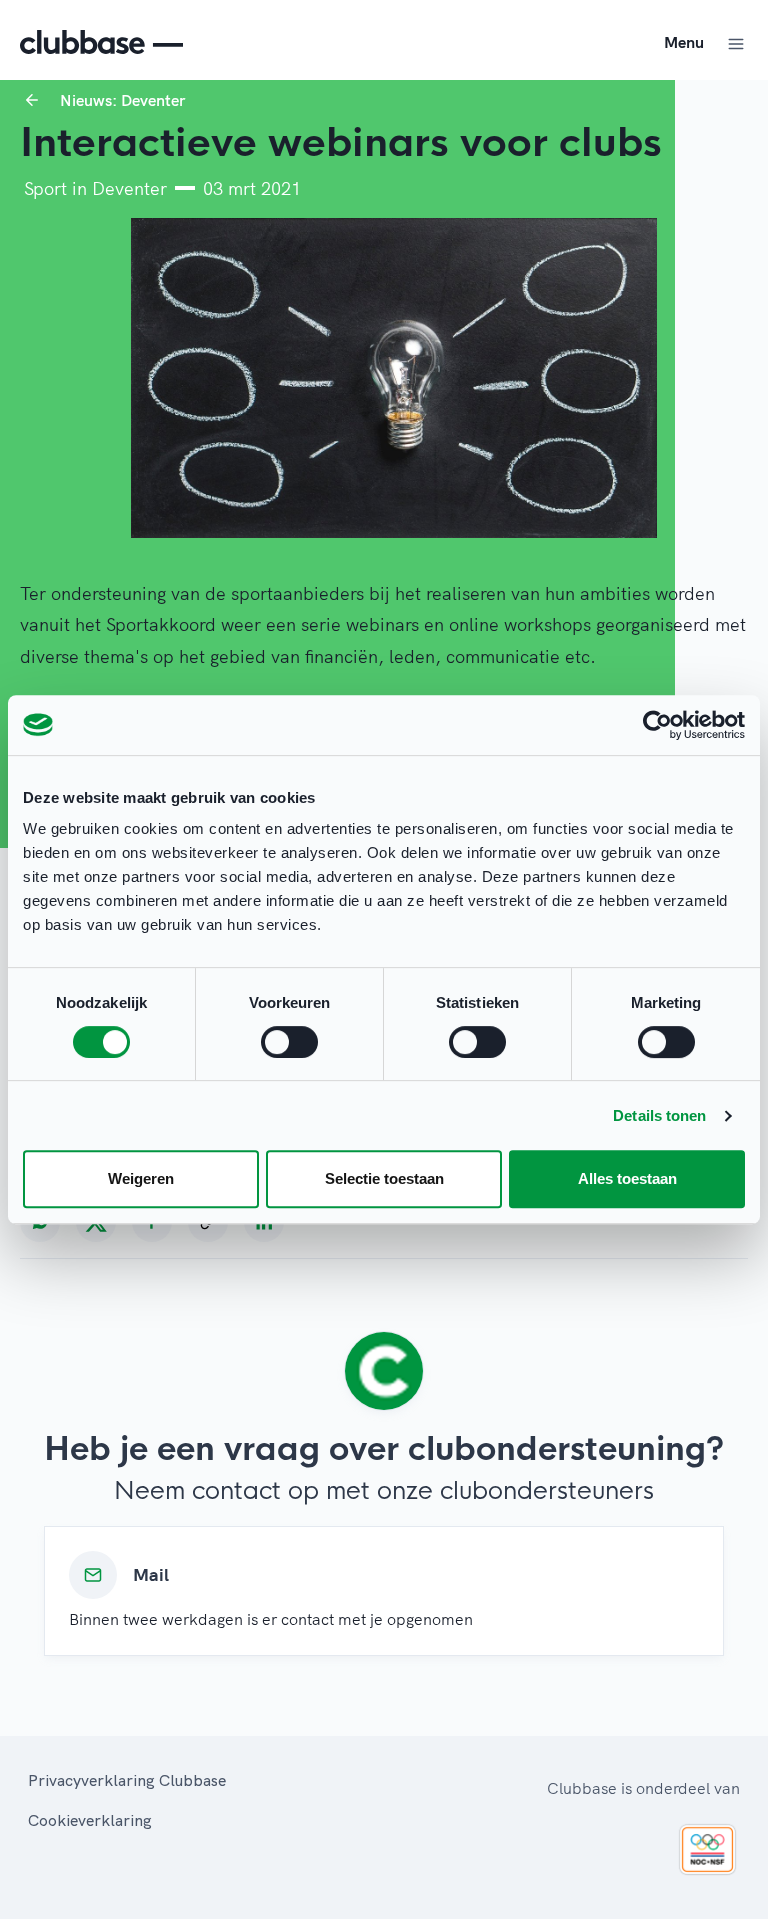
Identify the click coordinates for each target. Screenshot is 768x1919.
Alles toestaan (627, 1178)
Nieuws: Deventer (122, 100)
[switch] (289, 1042)
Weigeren (141, 1178)
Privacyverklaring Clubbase (127, 1780)
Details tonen (659, 1115)
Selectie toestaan (384, 1178)
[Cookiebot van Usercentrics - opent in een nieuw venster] (657, 725)
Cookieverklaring (90, 1820)
